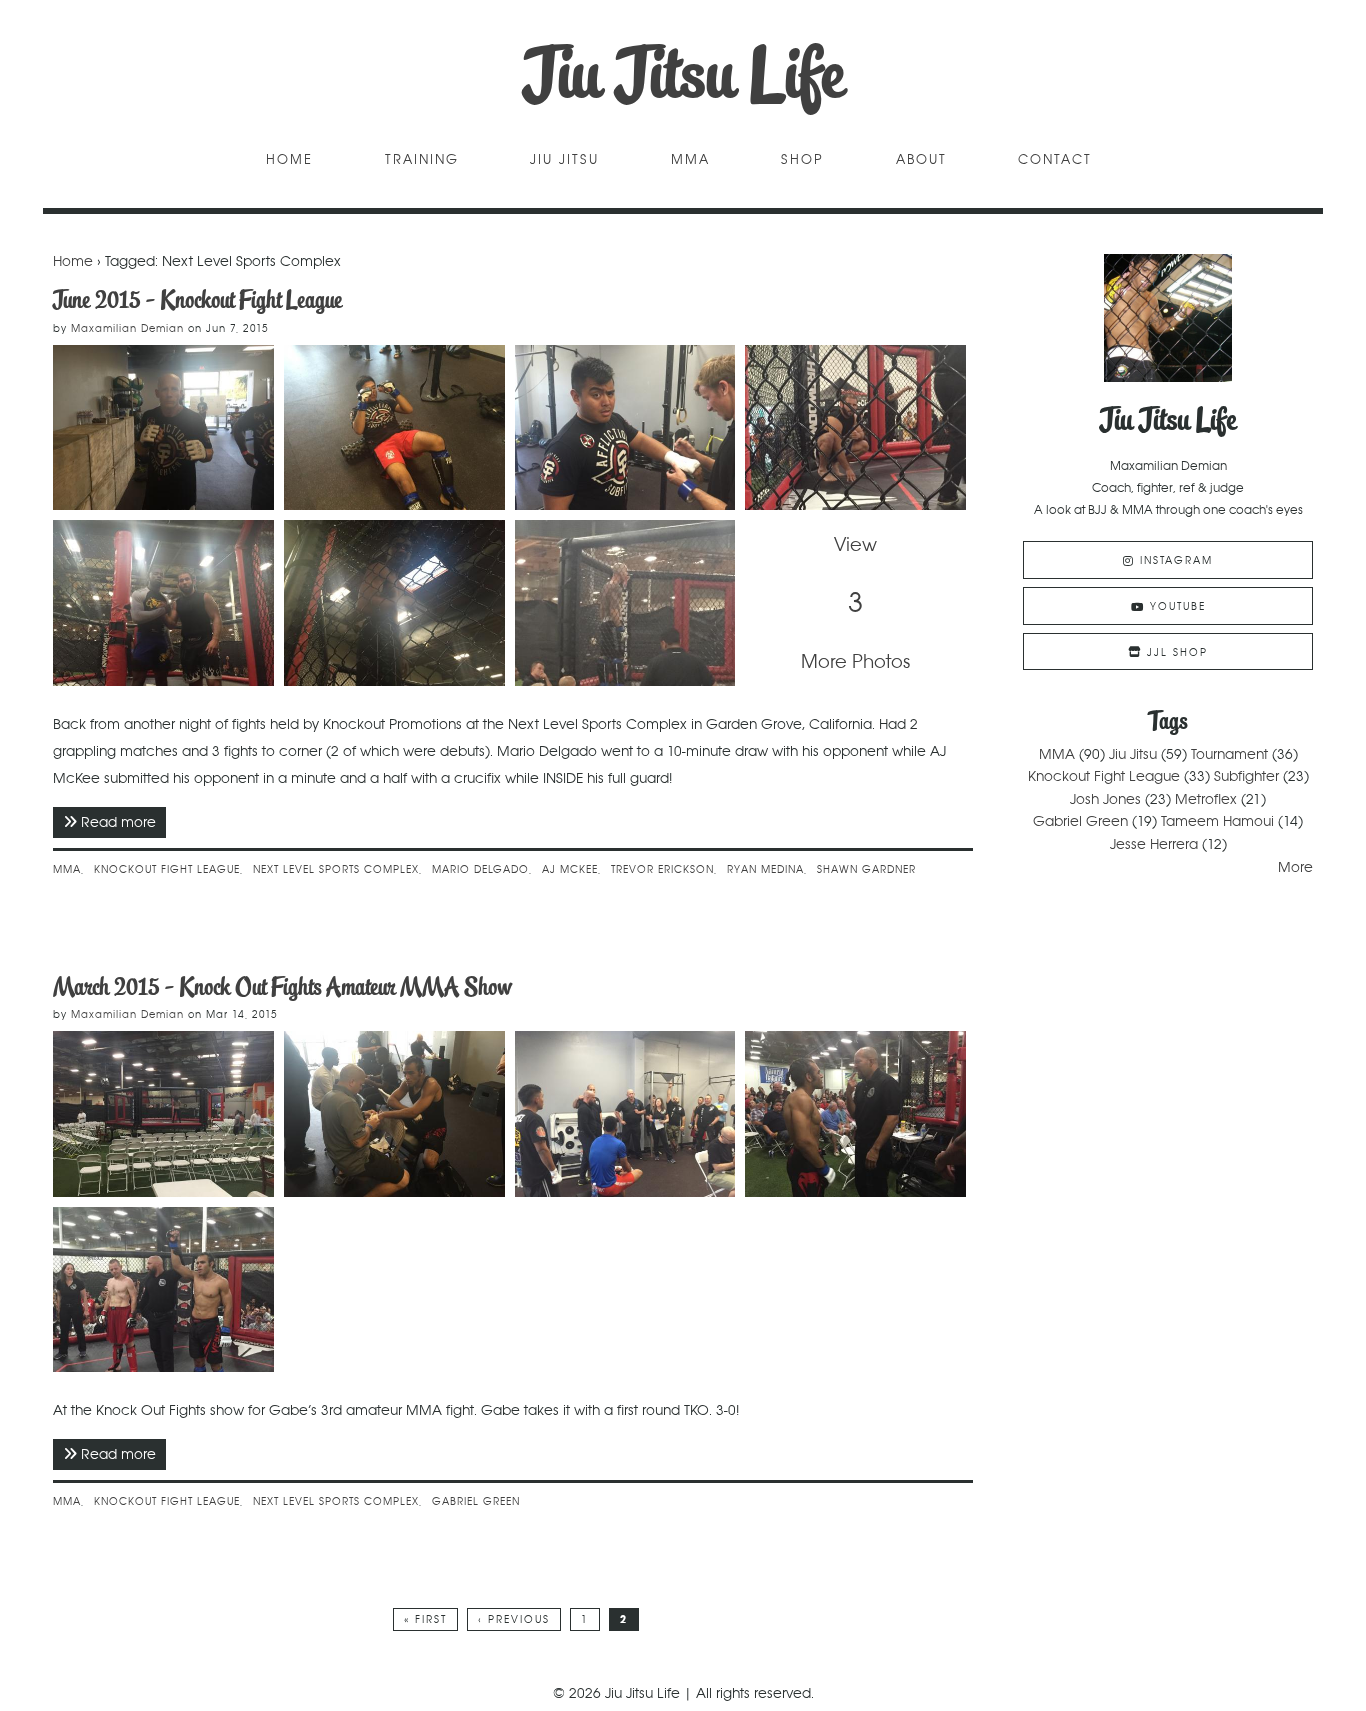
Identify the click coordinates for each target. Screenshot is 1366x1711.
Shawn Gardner (866, 869)
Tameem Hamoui (1217, 821)
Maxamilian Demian (127, 328)
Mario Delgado (480, 869)
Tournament (1229, 754)
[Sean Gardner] (625, 428)
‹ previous (514, 1619)
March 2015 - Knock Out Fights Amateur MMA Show (282, 986)
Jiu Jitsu (564, 160)
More (1295, 867)
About (921, 160)
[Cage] (163, 1114)
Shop (802, 160)
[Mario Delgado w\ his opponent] (163, 603)
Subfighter (1246, 776)
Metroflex (1206, 799)
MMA (690, 160)
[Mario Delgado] (855, 428)
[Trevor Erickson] (163, 428)
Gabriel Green (476, 1501)
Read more (123, 822)
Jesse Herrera (1154, 844)
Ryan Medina (765, 869)
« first (425, 1619)
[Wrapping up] (394, 1114)
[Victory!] (163, 1290)
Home (289, 160)
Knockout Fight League (167, 869)
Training (422, 160)
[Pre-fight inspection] (855, 1114)
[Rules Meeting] (625, 1114)
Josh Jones (1105, 799)
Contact (1055, 160)
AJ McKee (570, 869)
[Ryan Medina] (394, 428)
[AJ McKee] (394, 603)
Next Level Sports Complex (336, 869)
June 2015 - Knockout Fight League (197, 299)
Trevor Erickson (662, 869)
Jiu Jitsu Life (683, 74)
